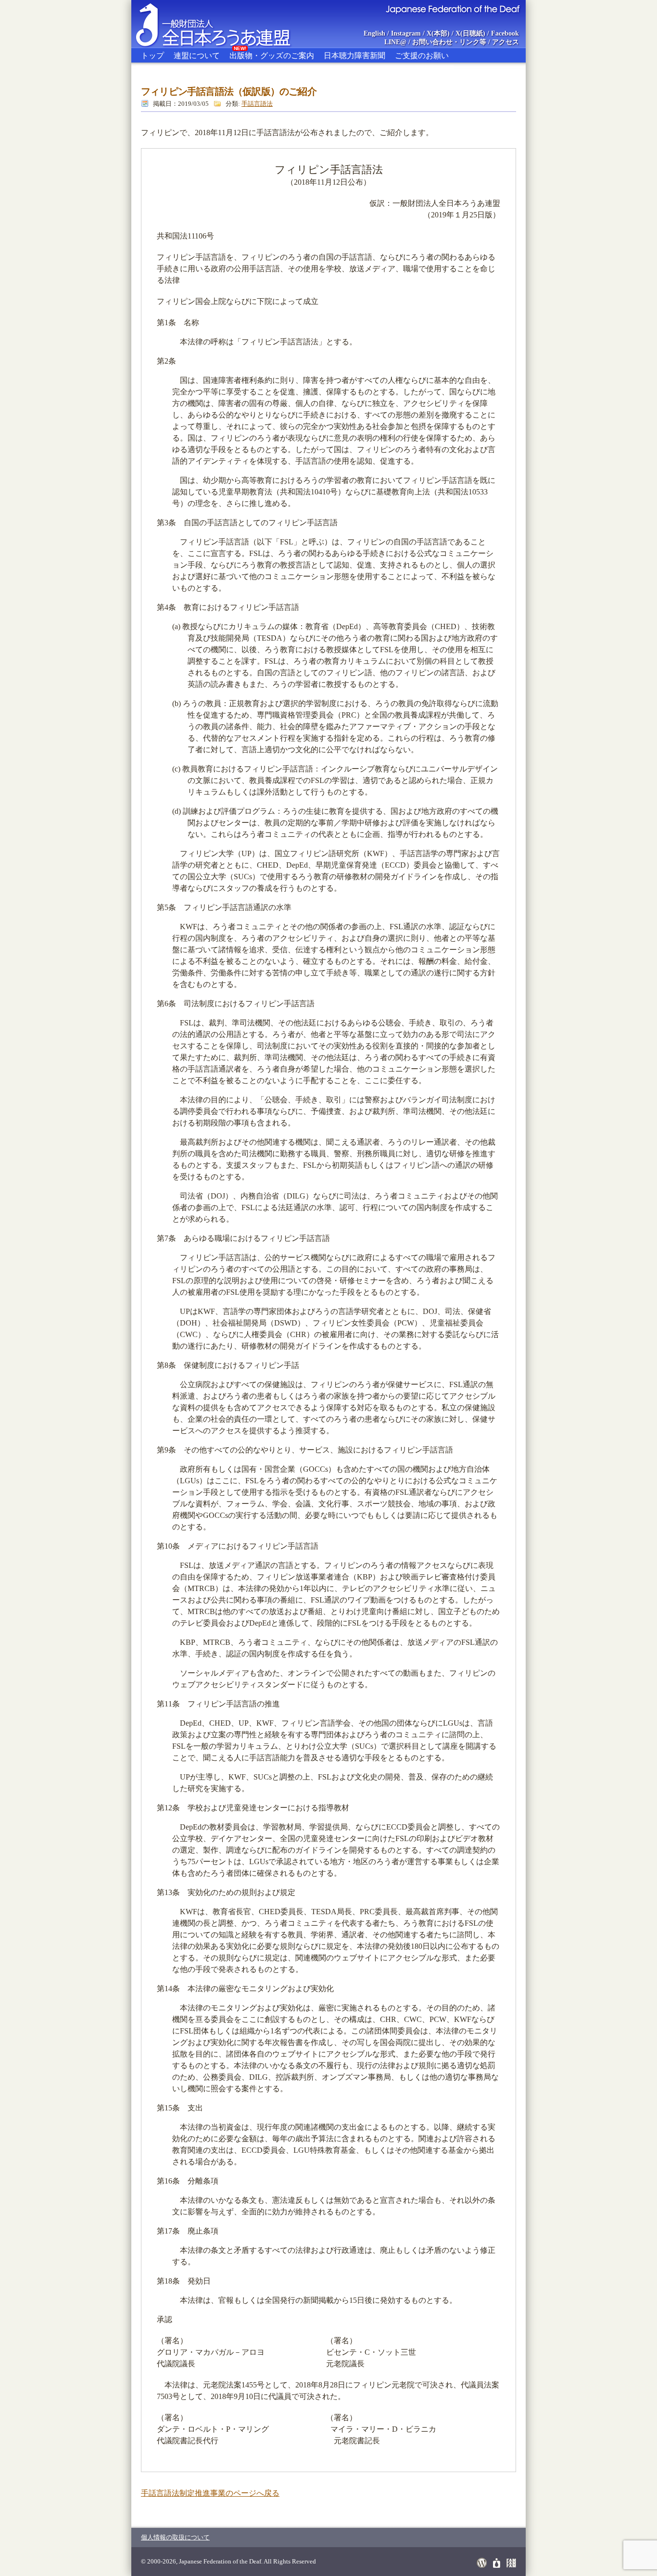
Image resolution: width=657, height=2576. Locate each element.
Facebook (505, 33)
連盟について (197, 56)
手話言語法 (257, 104)
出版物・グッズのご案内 (272, 54)
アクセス (505, 42)
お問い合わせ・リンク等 (449, 42)
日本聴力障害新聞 (354, 56)
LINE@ (395, 42)
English (374, 33)
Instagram (406, 33)
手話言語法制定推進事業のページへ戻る (210, 2493)
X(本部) (438, 33)
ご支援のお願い (422, 56)
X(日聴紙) (470, 33)
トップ (152, 56)
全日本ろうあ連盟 (222, 24)
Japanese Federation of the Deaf (452, 9)
